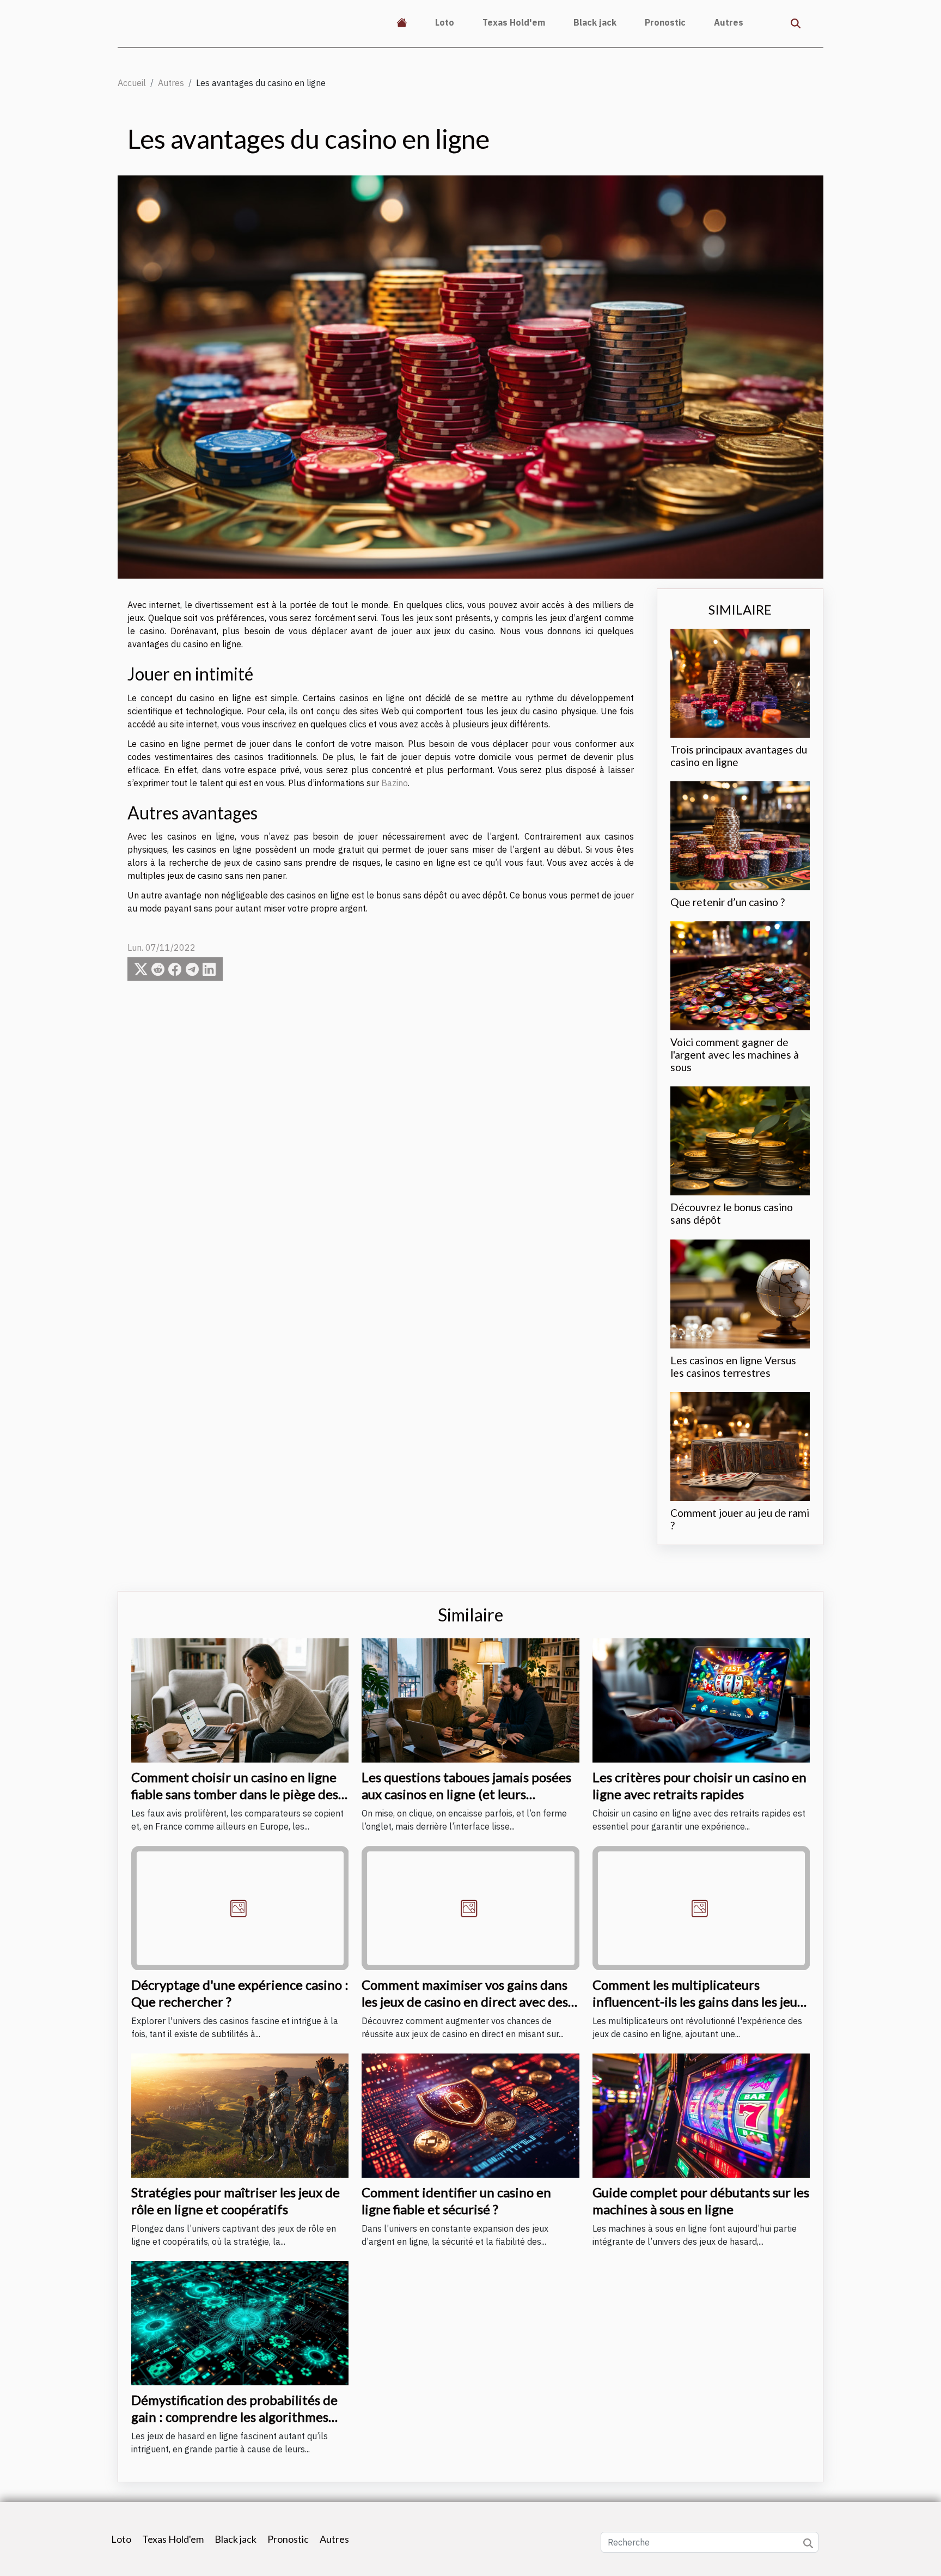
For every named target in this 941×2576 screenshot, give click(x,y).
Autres (729, 22)
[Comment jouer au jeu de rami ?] (740, 1445)
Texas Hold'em (514, 22)
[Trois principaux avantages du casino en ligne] (740, 682)
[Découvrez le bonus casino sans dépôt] (740, 1140)
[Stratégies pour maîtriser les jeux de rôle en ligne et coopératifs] (240, 2115)
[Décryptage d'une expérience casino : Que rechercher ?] (240, 1907)
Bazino (395, 783)
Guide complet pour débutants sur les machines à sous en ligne (701, 2200)
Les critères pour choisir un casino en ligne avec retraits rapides (699, 1785)
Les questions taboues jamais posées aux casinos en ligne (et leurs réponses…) (466, 1794)
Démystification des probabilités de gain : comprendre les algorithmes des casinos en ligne (234, 2416)
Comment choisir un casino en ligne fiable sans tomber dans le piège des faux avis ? (235, 1794)
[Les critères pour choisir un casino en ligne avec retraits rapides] (701, 1699)
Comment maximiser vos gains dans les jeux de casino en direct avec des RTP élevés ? (465, 2001)
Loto (445, 22)
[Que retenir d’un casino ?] (740, 835)
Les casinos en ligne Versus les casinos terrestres (733, 1366)
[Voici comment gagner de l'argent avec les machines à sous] (740, 975)
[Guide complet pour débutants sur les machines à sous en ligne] (701, 2115)
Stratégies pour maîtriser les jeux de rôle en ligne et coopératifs (236, 2200)
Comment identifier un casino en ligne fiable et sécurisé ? (456, 2200)
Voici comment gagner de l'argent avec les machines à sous (735, 1055)
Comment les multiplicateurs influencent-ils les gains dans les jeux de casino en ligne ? (698, 2001)
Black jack (595, 22)
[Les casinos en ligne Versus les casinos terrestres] (740, 1293)
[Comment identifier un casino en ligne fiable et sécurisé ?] (470, 2115)
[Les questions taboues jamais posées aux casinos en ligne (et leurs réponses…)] (470, 1699)
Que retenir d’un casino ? (728, 902)
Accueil (132, 83)
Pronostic (665, 22)
